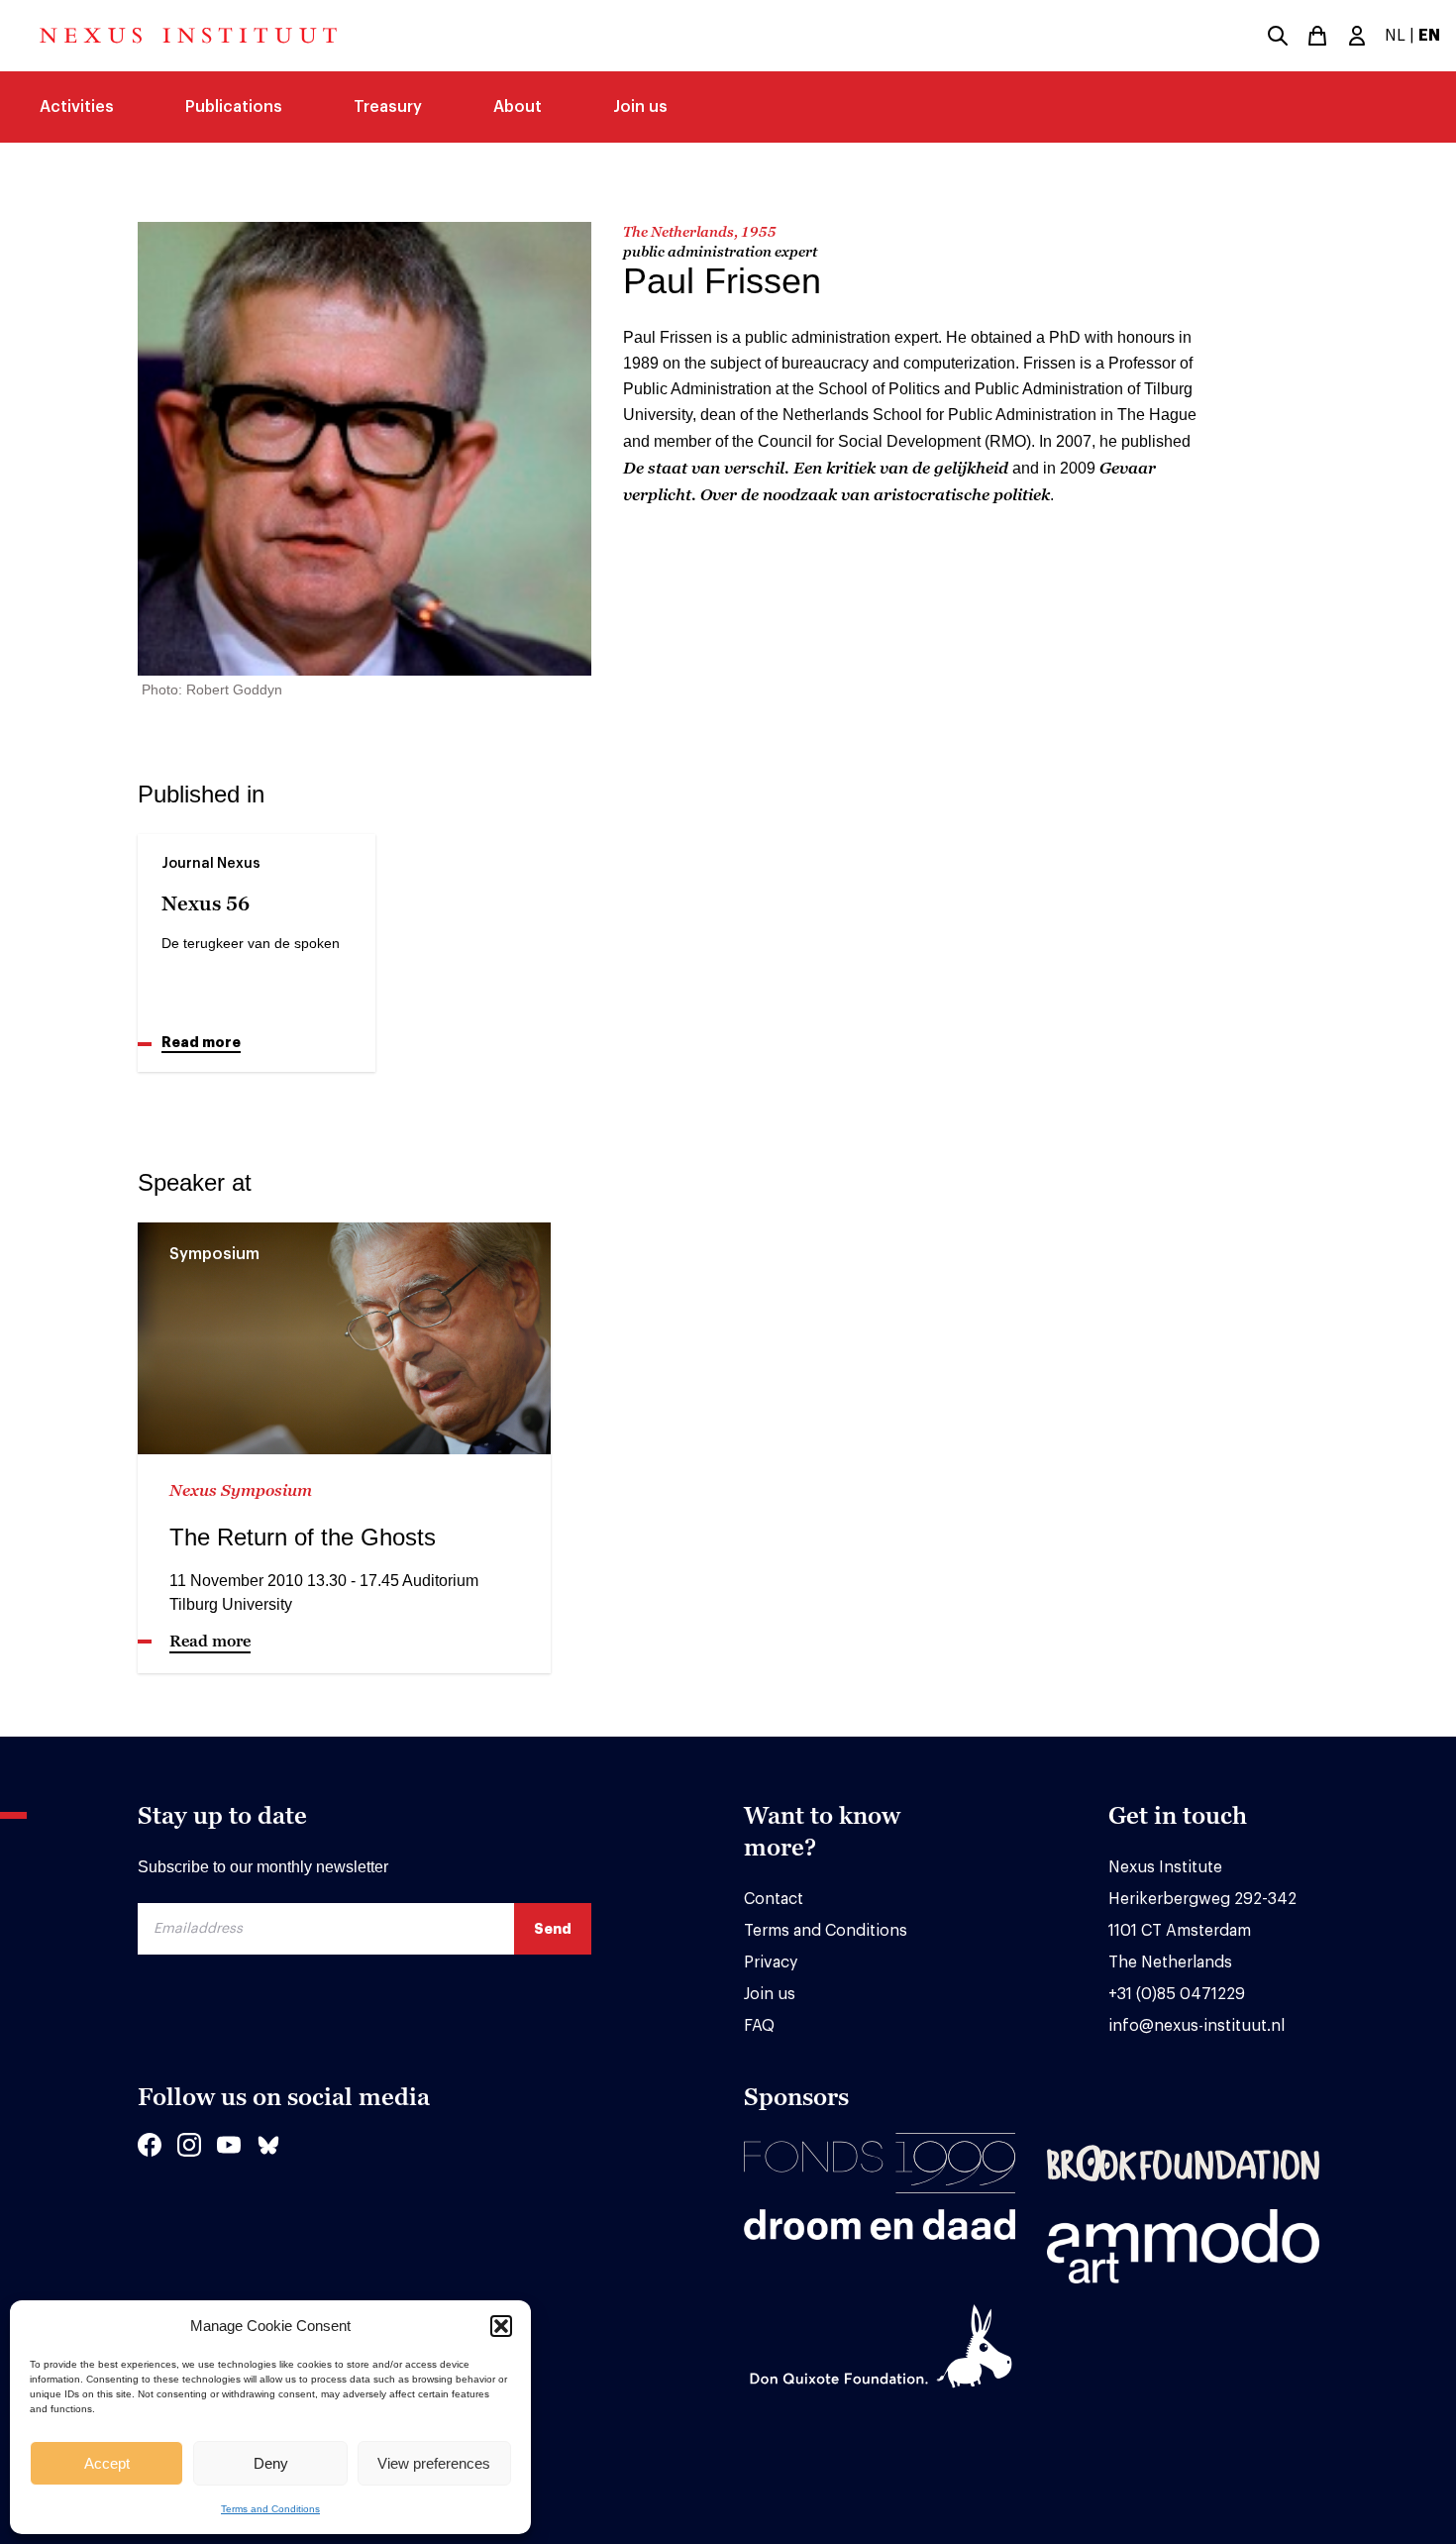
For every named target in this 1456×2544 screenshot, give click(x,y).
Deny (271, 2463)
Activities (77, 107)
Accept (107, 2463)
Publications (234, 107)
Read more (201, 1042)
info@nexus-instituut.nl (1196, 2026)
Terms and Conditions (270, 2509)
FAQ (759, 2026)
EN (1429, 36)
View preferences (434, 2463)
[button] (501, 2326)
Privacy (771, 1962)
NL (1395, 36)
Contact (774, 1899)
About (518, 107)
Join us (640, 107)
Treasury (388, 107)
